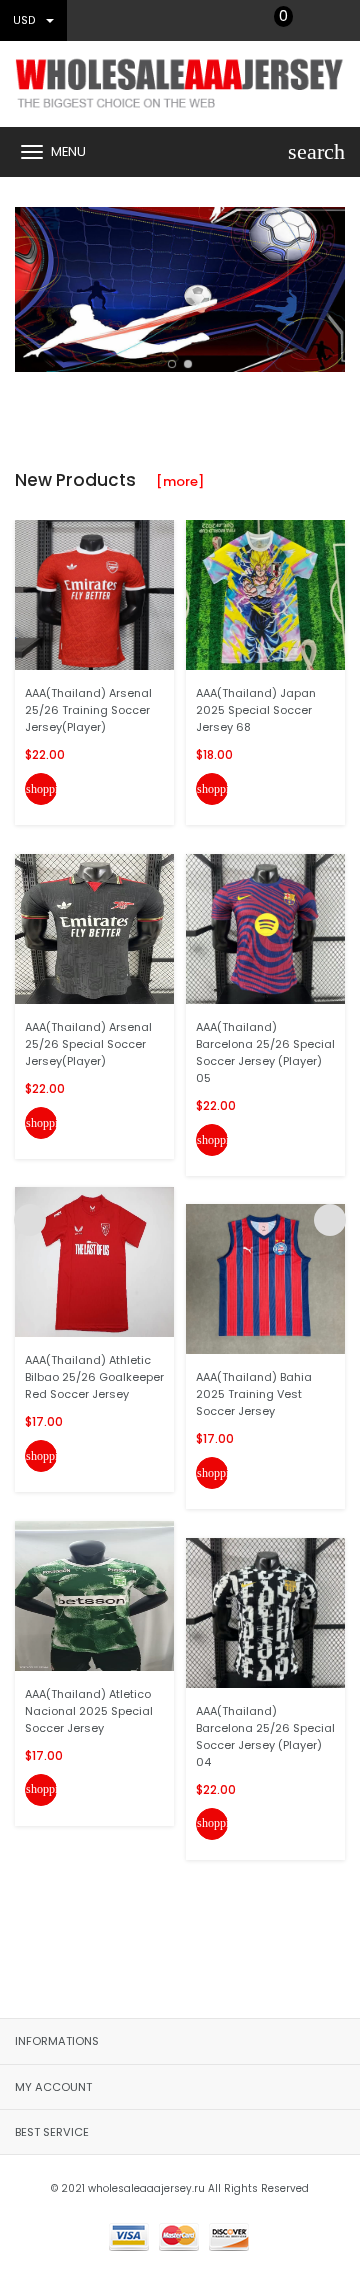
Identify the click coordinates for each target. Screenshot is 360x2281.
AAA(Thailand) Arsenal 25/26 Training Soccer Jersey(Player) (88, 710)
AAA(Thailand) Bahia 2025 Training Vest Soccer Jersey (254, 1394)
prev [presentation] (30, 285)
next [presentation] (330, 285)
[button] (172, 364)
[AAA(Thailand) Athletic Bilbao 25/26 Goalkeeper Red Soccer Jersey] (94, 1261)
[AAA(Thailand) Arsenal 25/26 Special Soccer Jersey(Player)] (94, 927)
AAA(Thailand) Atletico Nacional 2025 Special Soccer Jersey (89, 1711)
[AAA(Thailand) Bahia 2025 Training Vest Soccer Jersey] (265, 1278)
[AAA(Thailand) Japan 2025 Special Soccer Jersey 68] (265, 594)
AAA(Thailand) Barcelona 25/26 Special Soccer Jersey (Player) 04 (265, 1736)
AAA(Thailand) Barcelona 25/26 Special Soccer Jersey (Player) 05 (265, 1052)
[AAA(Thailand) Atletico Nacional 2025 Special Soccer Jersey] (94, 1594)
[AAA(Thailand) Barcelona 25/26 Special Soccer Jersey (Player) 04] (265, 1611)
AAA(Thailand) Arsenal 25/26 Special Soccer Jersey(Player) (88, 1044)
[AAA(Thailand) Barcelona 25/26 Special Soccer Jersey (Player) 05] (265, 927)
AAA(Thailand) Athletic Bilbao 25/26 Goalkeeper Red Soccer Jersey (94, 1377)
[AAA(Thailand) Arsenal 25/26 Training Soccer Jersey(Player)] (94, 594)
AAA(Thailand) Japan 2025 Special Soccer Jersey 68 (256, 710)
